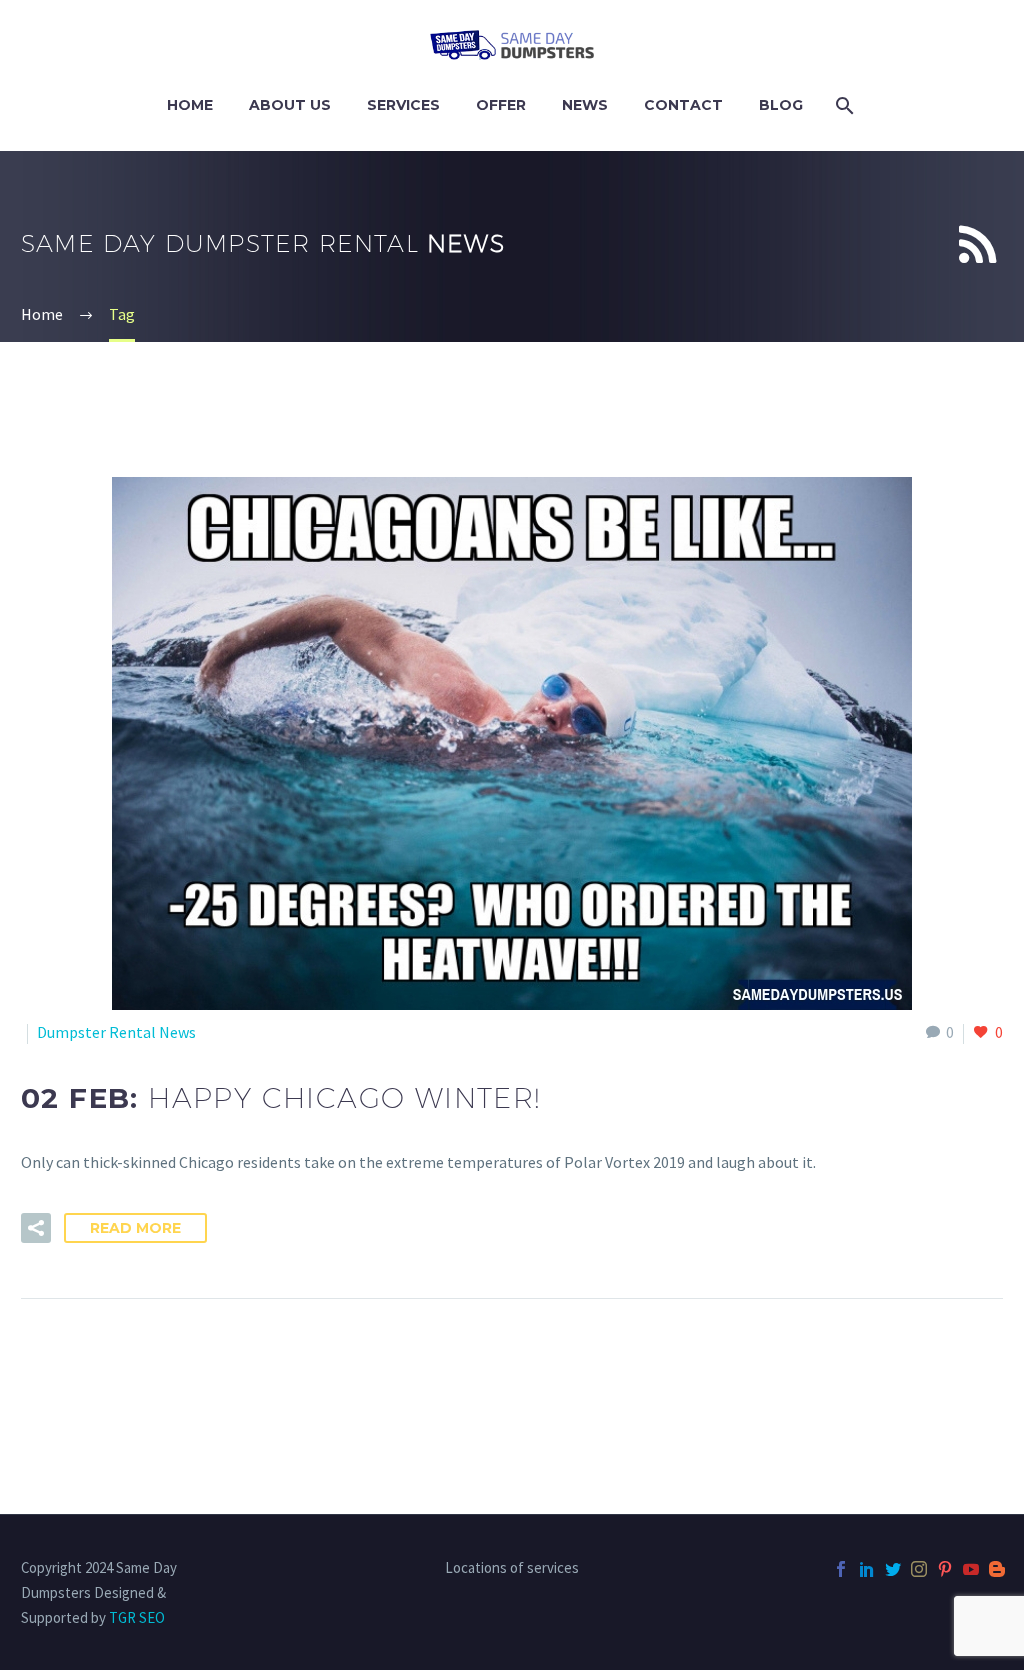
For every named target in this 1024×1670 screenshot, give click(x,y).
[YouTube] (971, 1569)
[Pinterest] (945, 1569)
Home (190, 105)
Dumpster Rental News (116, 1032)
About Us (290, 105)
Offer (501, 105)
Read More (135, 1228)
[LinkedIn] (867, 1569)
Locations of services (512, 1568)
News (585, 105)
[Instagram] (919, 1569)
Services (403, 105)
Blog (781, 105)
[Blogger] (997, 1569)
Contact (683, 105)
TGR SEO (137, 1617)
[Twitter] (893, 1569)
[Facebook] (841, 1569)
